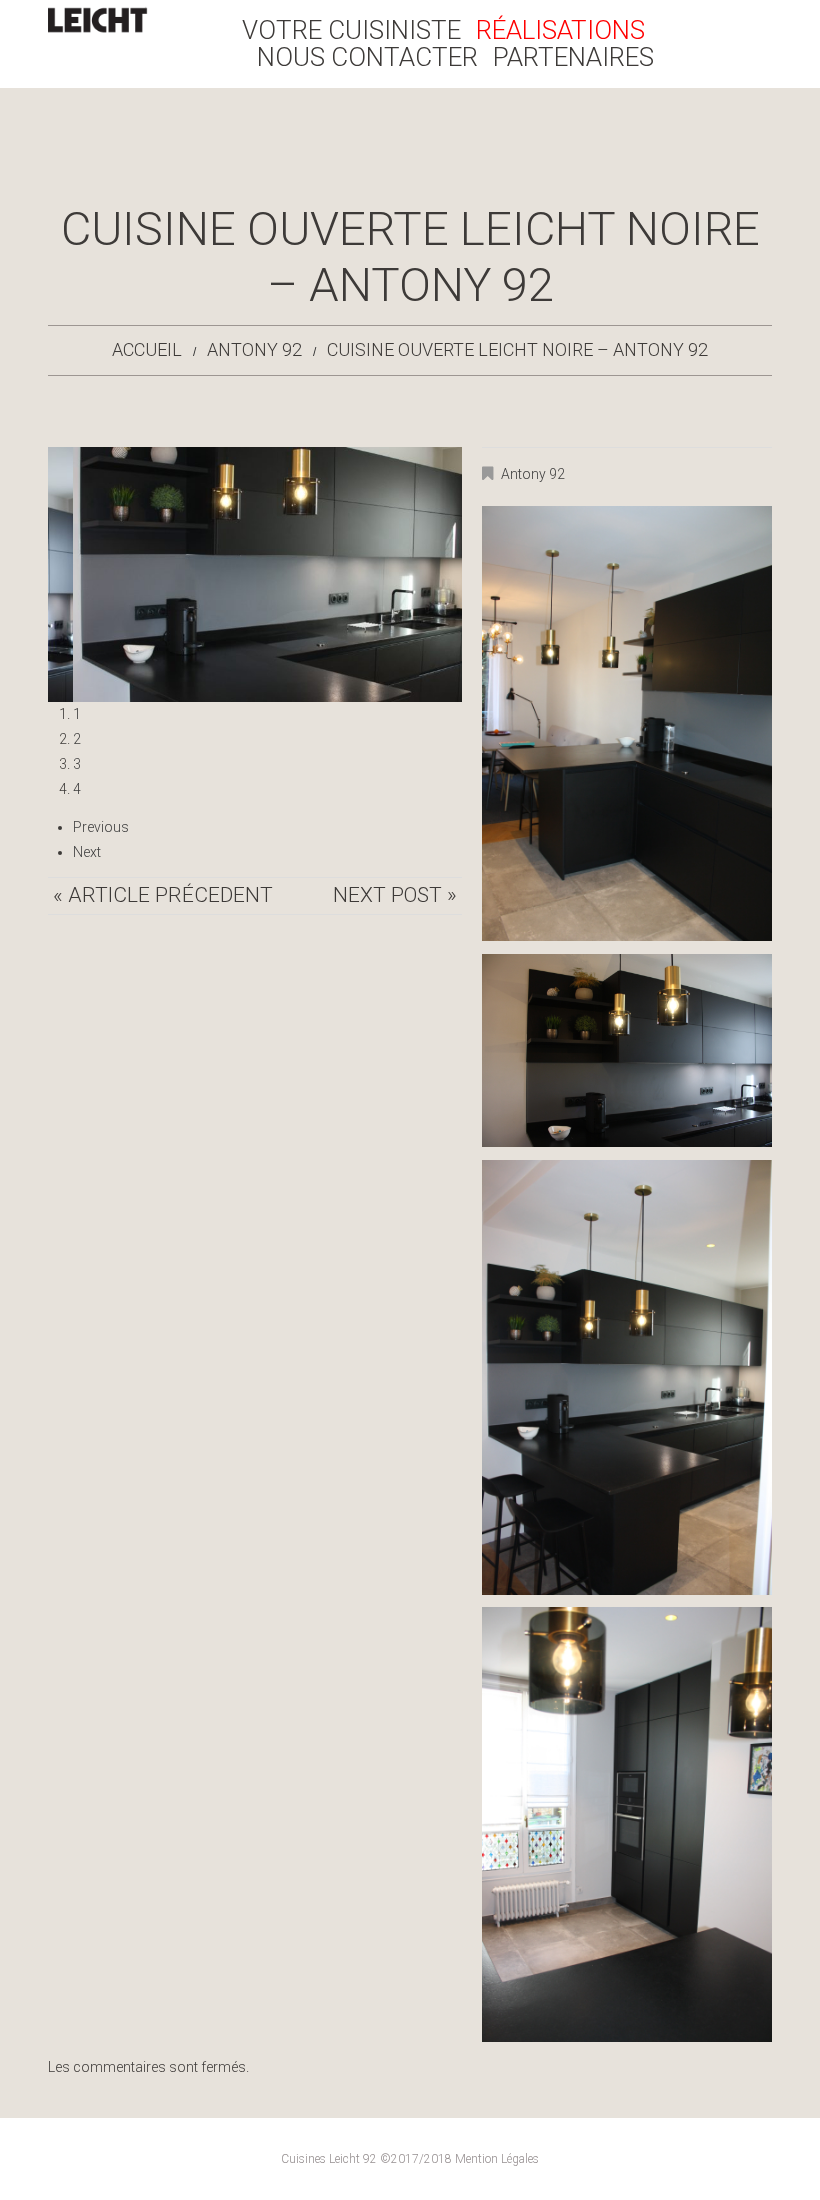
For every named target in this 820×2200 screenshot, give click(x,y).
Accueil (147, 349)
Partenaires (573, 57)
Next (87, 852)
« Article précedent (163, 895)
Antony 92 (254, 349)
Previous (101, 827)
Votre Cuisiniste (351, 30)
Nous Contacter (367, 57)
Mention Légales (497, 2159)
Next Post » (395, 895)
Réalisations (560, 30)
